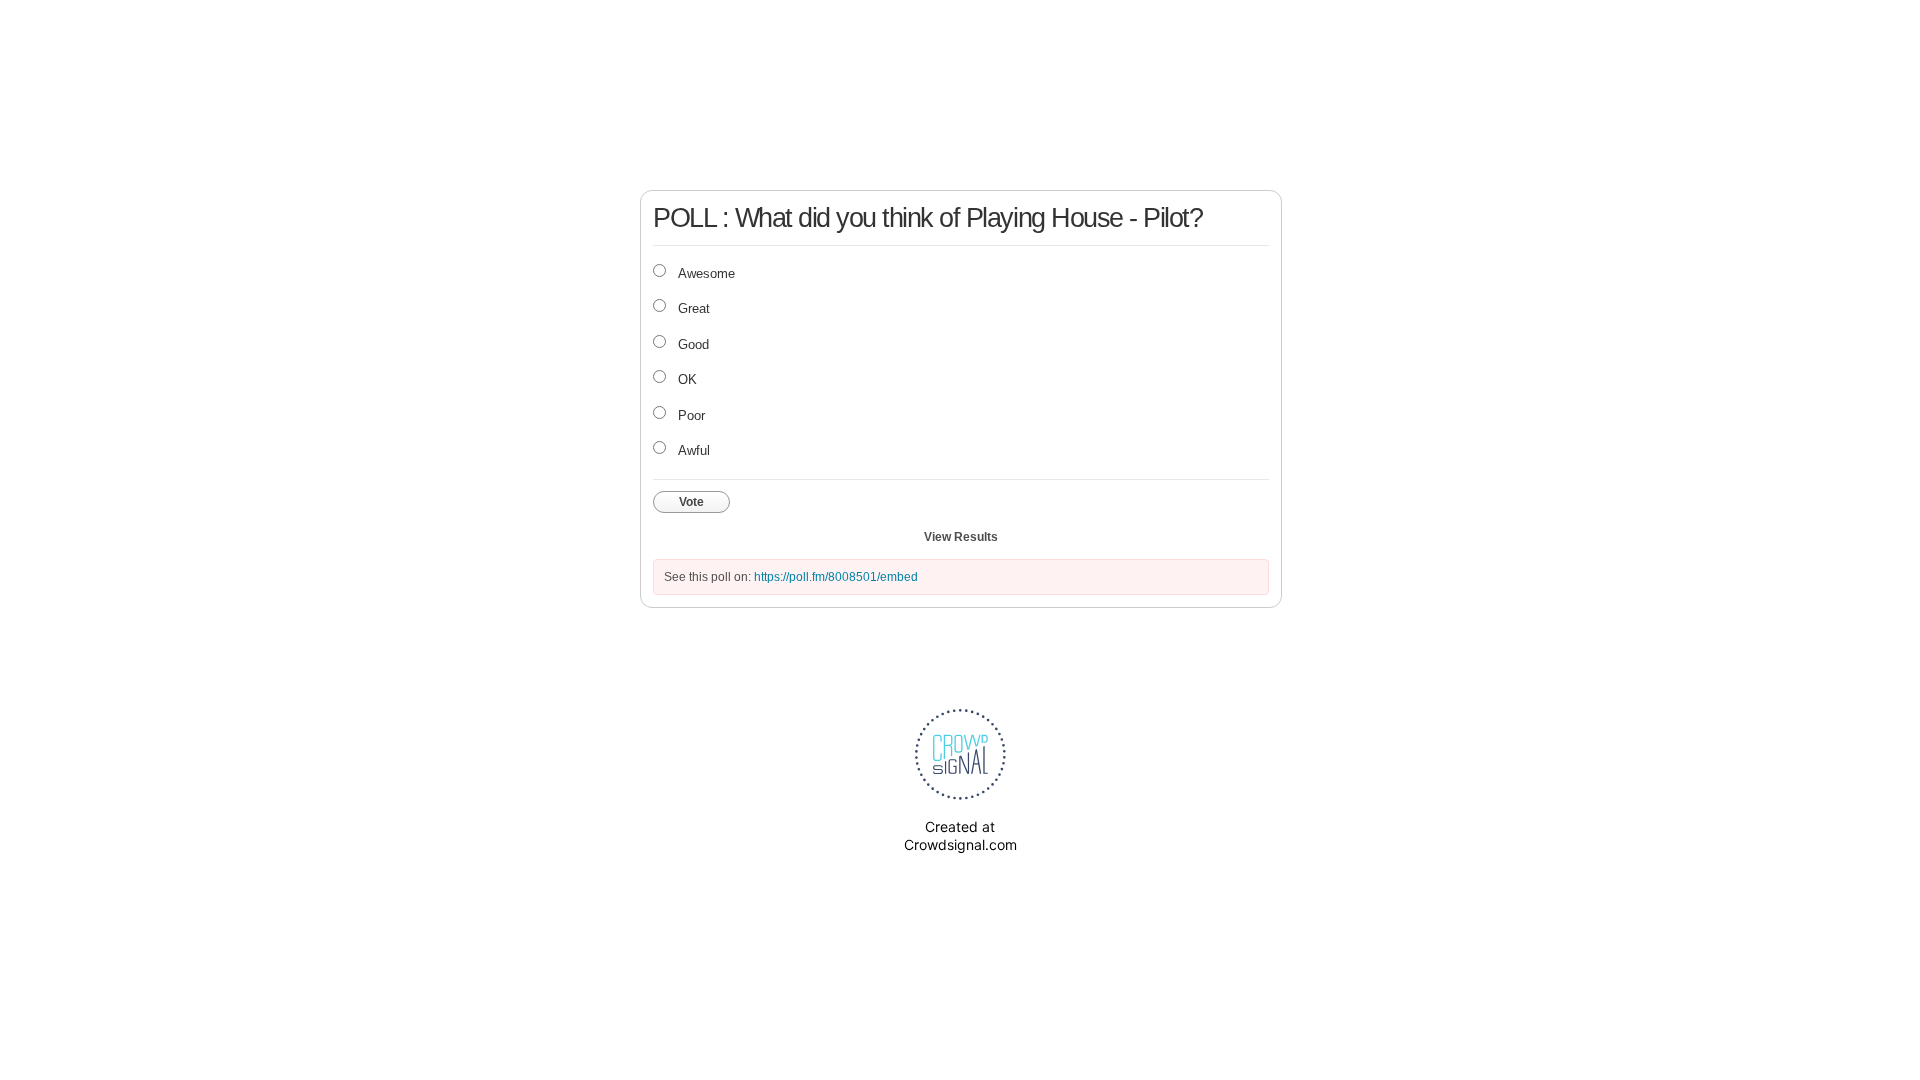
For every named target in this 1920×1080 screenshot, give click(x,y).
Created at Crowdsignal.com (960, 835)
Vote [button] (691, 502)
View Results (961, 537)
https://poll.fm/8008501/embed (836, 577)
